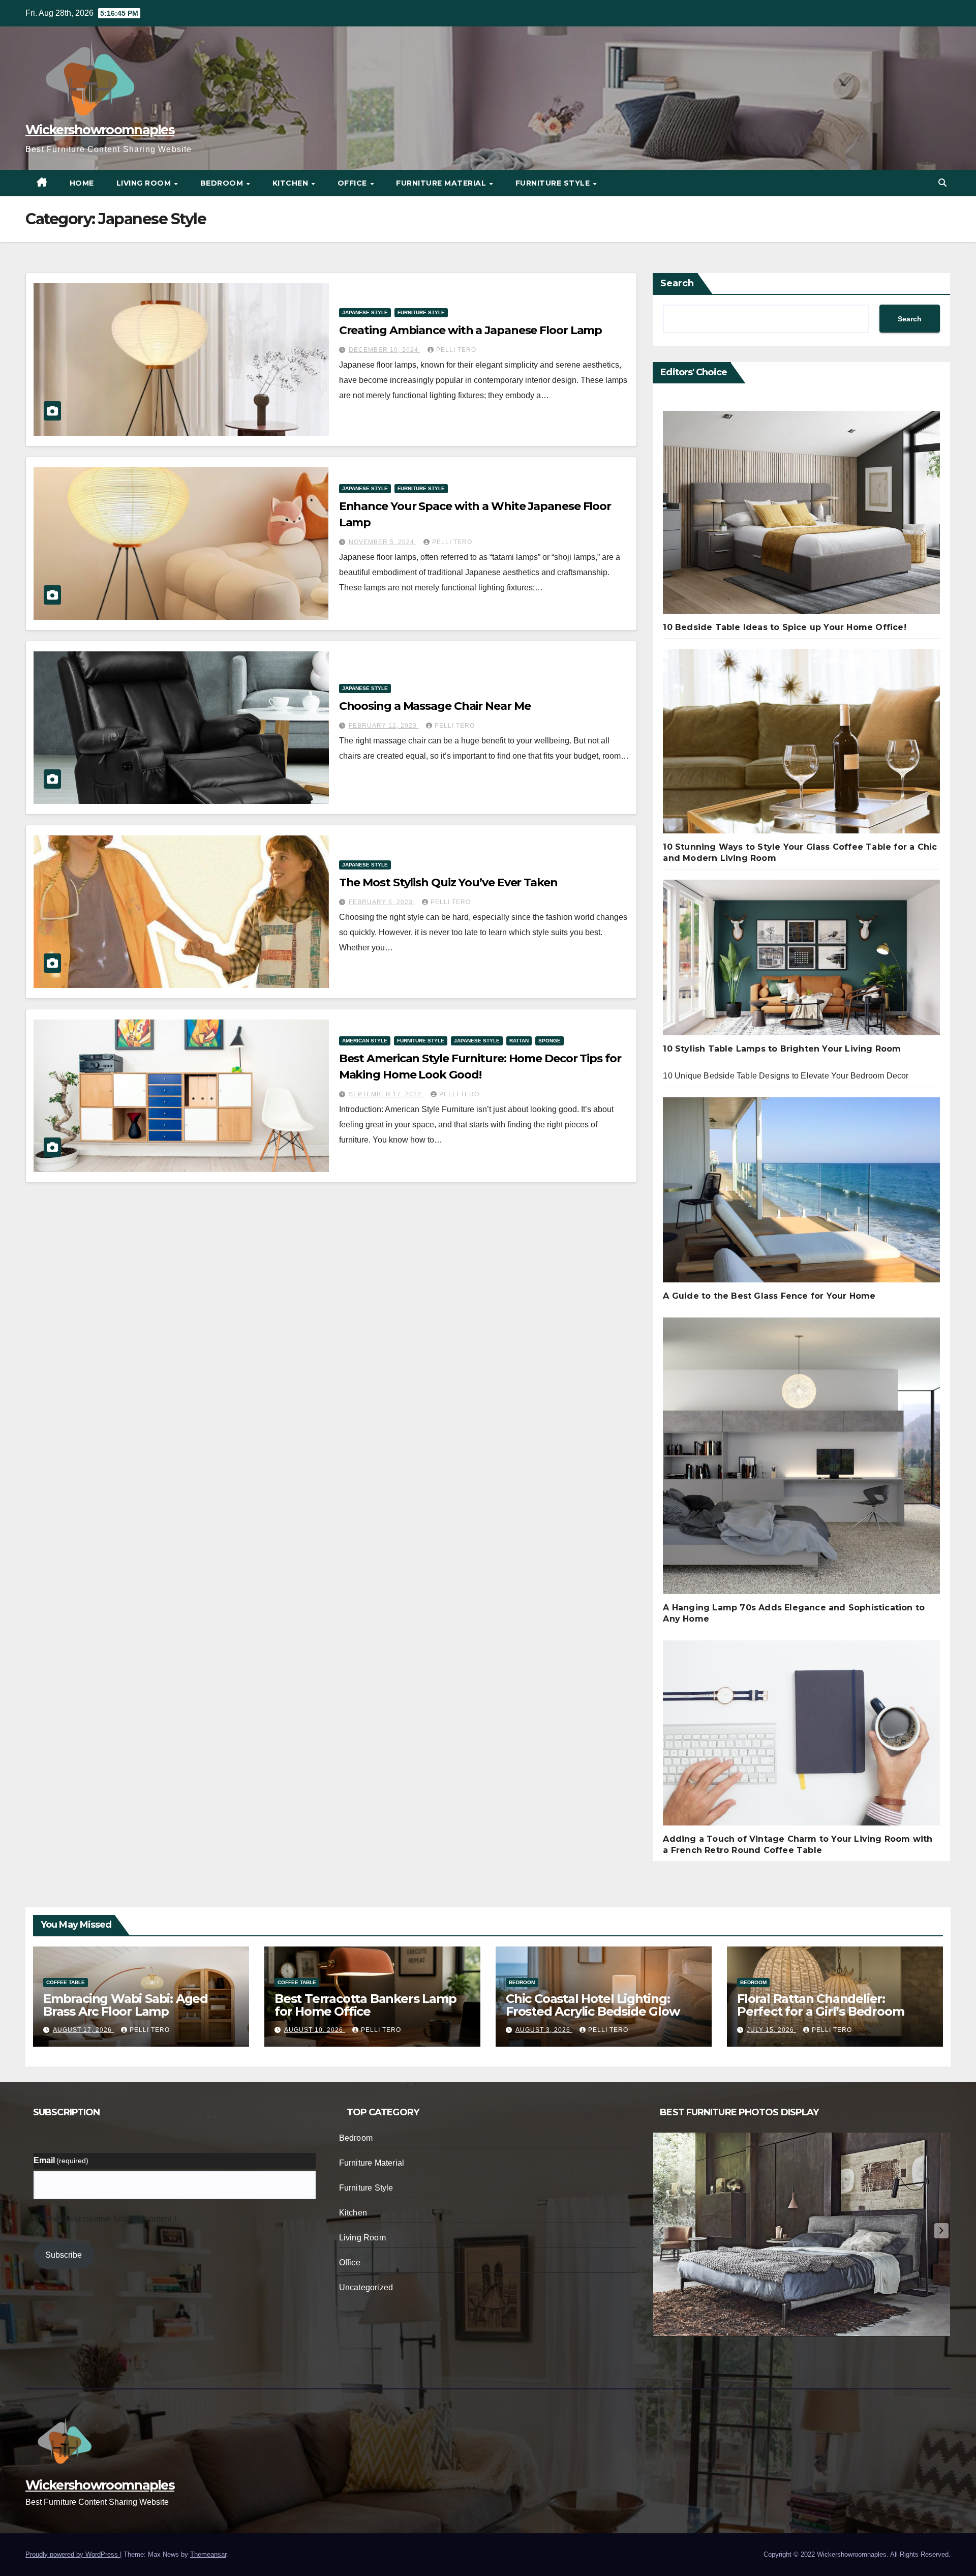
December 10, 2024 (385, 350)
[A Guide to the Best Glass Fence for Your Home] (801, 1194)
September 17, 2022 (386, 1094)
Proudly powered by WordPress (73, 2554)
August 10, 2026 (315, 2030)
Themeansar (208, 2554)
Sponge (550, 1041)
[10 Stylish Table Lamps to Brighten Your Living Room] (801, 962)
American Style (365, 1041)
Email (61, 2160)
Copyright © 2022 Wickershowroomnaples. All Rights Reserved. (857, 2554)
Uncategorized (366, 2287)
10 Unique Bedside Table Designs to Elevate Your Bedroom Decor (786, 1076)
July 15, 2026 (771, 2030)
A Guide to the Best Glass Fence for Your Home (769, 1296)
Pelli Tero (456, 350)
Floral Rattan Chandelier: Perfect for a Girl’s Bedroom (820, 2005)
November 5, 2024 (383, 542)
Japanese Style (365, 312)
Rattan (519, 1041)
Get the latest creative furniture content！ (106, 2219)
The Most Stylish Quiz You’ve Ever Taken (448, 882)
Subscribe (64, 2255)
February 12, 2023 (384, 726)
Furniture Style (554, 183)
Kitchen (292, 183)
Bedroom (223, 183)
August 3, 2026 (544, 2030)
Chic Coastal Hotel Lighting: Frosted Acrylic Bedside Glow (592, 2005)
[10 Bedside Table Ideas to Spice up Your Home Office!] (801, 516)
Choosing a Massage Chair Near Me (435, 706)
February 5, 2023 (382, 902)
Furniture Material (442, 183)
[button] (942, 183)
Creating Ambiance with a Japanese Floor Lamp (471, 330)
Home (82, 183)
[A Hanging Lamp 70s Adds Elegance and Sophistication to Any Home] (801, 1460)
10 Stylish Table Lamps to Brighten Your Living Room (782, 1049)
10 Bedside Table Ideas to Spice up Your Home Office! (784, 627)
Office (354, 183)
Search (677, 283)
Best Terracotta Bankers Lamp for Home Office (365, 2005)
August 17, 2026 (83, 2030)
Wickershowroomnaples (100, 130)
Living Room (145, 183)
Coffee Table (66, 1982)
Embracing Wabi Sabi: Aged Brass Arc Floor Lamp (126, 2005)
